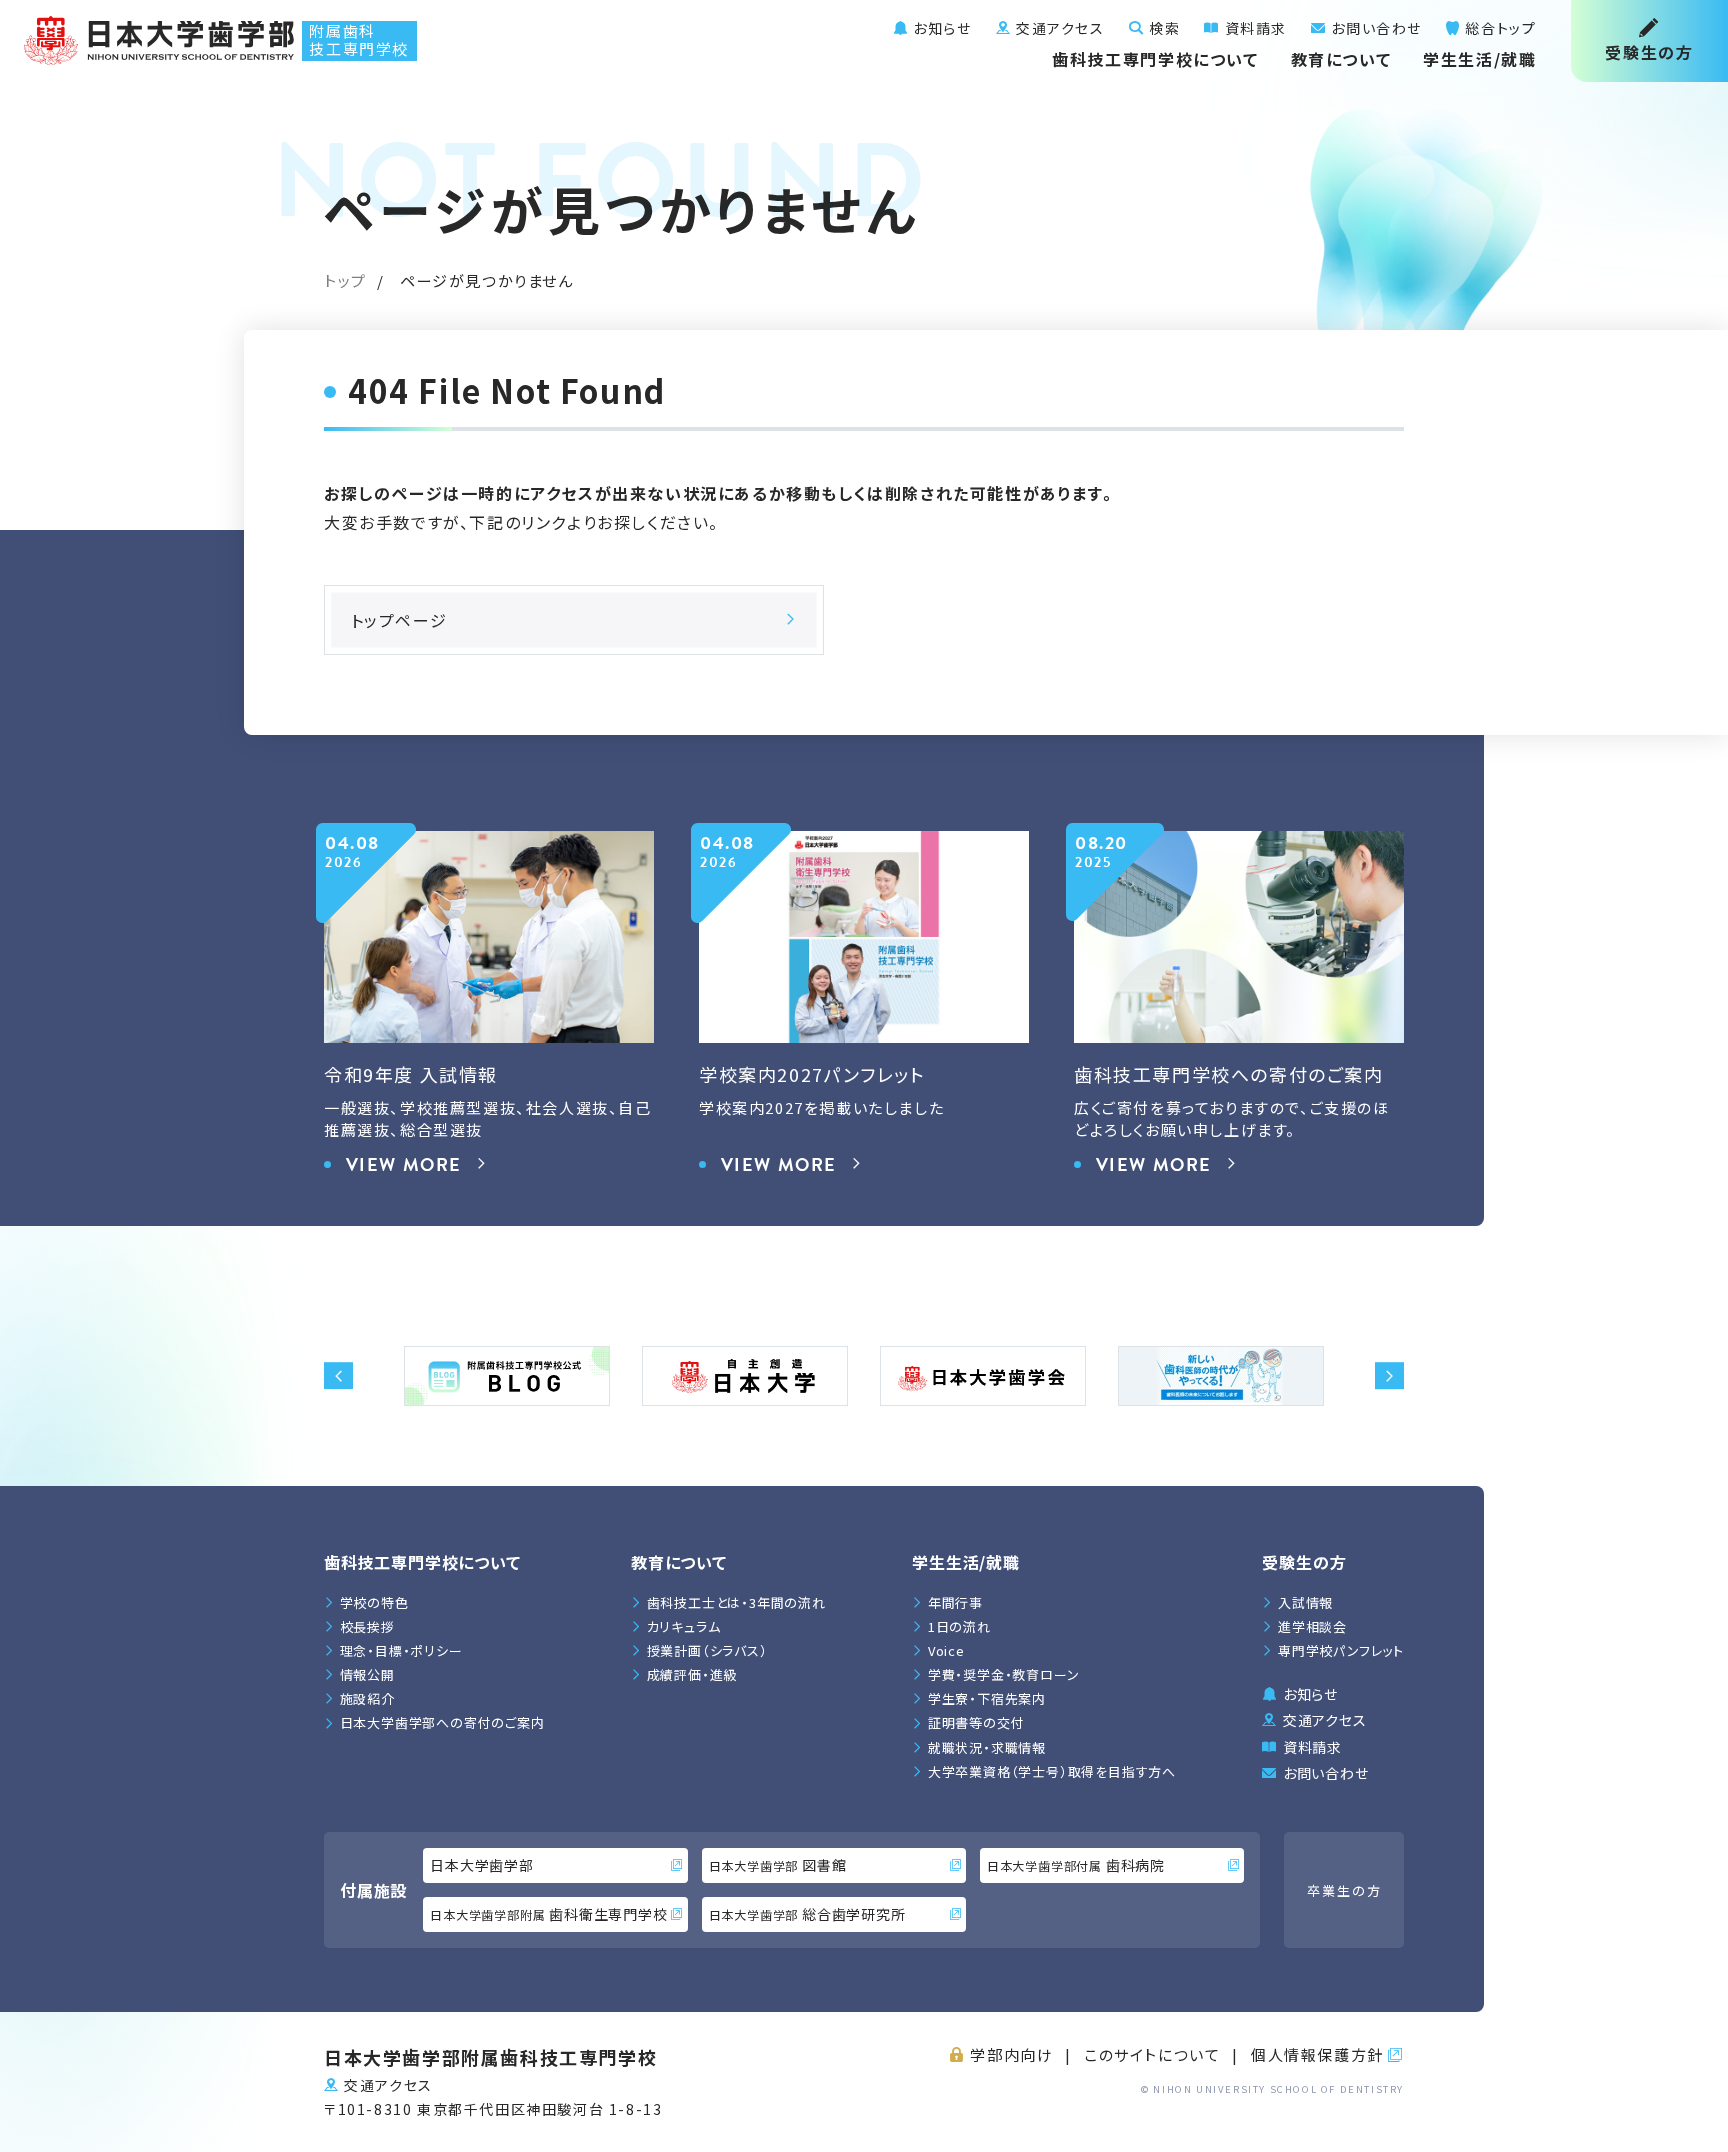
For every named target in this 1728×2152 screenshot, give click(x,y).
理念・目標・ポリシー (401, 1650)
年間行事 (955, 1602)
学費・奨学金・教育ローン (1004, 1674)
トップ (345, 280)
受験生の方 (1649, 52)
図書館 (778, 1865)
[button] (338, 1376)
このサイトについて (1152, 2054)
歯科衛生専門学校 (548, 1914)
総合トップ (1498, 28)
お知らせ (940, 28)
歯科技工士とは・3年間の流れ (736, 1602)
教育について (1341, 59)
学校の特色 (374, 1602)
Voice (946, 1650)
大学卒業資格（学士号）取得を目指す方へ (1052, 1771)
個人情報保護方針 (1317, 2054)
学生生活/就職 (1479, 59)
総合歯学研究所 (807, 1914)
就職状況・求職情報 (987, 1747)
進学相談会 (1312, 1626)
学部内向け (1011, 2054)
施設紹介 (367, 1698)
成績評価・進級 (692, 1674)
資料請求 (1253, 28)
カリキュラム (684, 1626)
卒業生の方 (1344, 1890)
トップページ (399, 620)
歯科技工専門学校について (1155, 59)
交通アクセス (1057, 28)
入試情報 (1305, 1602)
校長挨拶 (367, 1626)
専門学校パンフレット (1341, 1650)
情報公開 (367, 1674)
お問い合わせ (1374, 28)
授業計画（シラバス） (707, 1650)
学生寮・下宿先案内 (987, 1698)
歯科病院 (1076, 1865)
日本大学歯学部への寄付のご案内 (442, 1722)
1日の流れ (959, 1626)
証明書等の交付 (976, 1722)
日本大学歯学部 (482, 1865)
